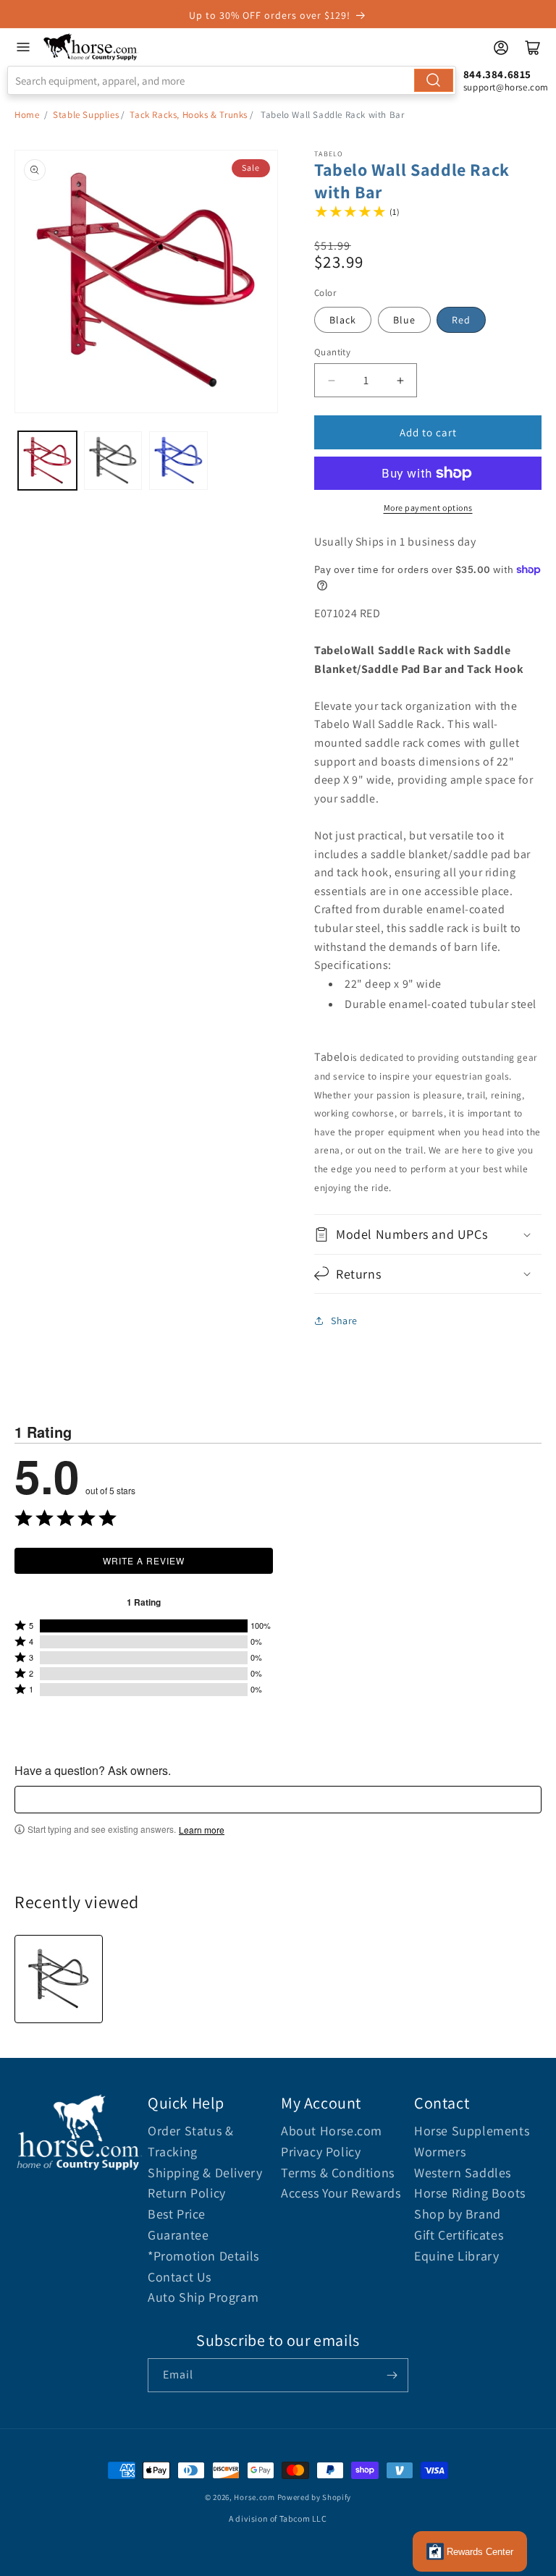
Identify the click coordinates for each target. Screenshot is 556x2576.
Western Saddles (463, 2173)
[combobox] (232, 80)
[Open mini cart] (533, 48)
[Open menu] (23, 47)
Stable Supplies (86, 115)
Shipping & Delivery (205, 2173)
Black (343, 320)
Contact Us (180, 2277)
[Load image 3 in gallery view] (178, 461)
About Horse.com (332, 2131)
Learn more (202, 1830)
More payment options (428, 508)
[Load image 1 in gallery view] (47, 461)
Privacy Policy (321, 2152)
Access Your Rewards (341, 2193)
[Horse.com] (91, 47)
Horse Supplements (472, 2131)
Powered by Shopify (315, 2497)
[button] (428, 1234)
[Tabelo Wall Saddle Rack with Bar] (59, 1979)
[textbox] (278, 1800)
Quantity (332, 352)
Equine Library (456, 2256)
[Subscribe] (392, 2375)
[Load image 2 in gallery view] (113, 461)
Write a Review (144, 1560)
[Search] (434, 80)
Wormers (440, 2152)
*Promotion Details (203, 2256)
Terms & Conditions (338, 2173)
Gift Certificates (459, 2235)
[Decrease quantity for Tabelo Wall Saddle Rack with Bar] (331, 380)
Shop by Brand (458, 2214)
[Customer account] (501, 48)
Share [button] (344, 1321)
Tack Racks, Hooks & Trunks (189, 115)
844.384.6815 (497, 74)
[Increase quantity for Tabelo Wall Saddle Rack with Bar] (400, 380)
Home (27, 115)
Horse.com (254, 2497)
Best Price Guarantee (178, 2224)
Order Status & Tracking (190, 2141)
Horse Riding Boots (470, 2193)
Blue (404, 320)
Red (461, 320)
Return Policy (187, 2193)
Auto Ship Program (203, 2297)
